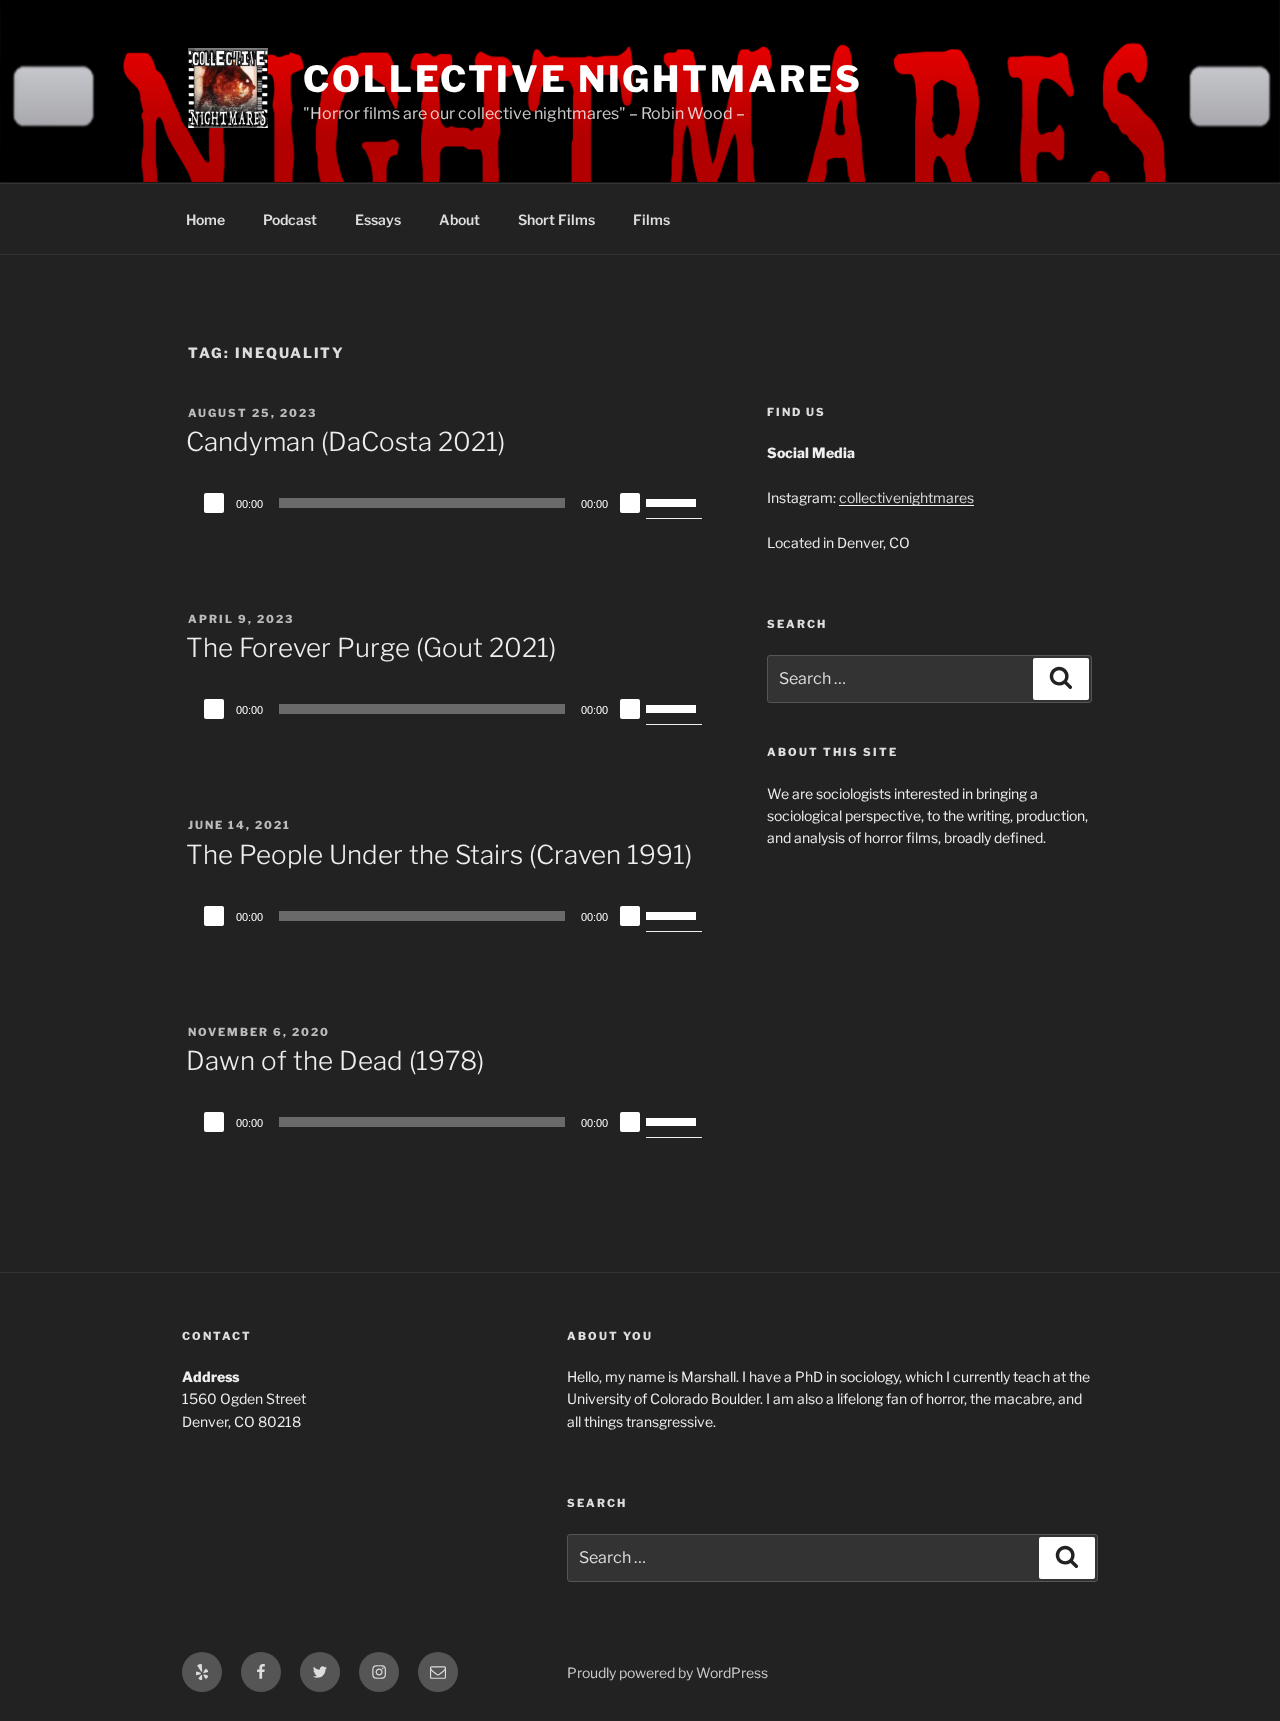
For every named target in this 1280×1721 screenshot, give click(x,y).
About (459, 219)
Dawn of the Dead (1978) (335, 1060)
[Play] (214, 503)
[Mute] (630, 503)
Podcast (290, 219)
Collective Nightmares (582, 79)
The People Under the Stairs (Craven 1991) (439, 854)
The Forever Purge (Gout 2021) (371, 647)
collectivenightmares (906, 497)
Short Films (556, 219)
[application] (450, 503)
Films (651, 219)
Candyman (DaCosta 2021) (345, 441)
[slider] (674, 501)
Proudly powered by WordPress (667, 1672)
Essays (378, 219)
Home (205, 219)
